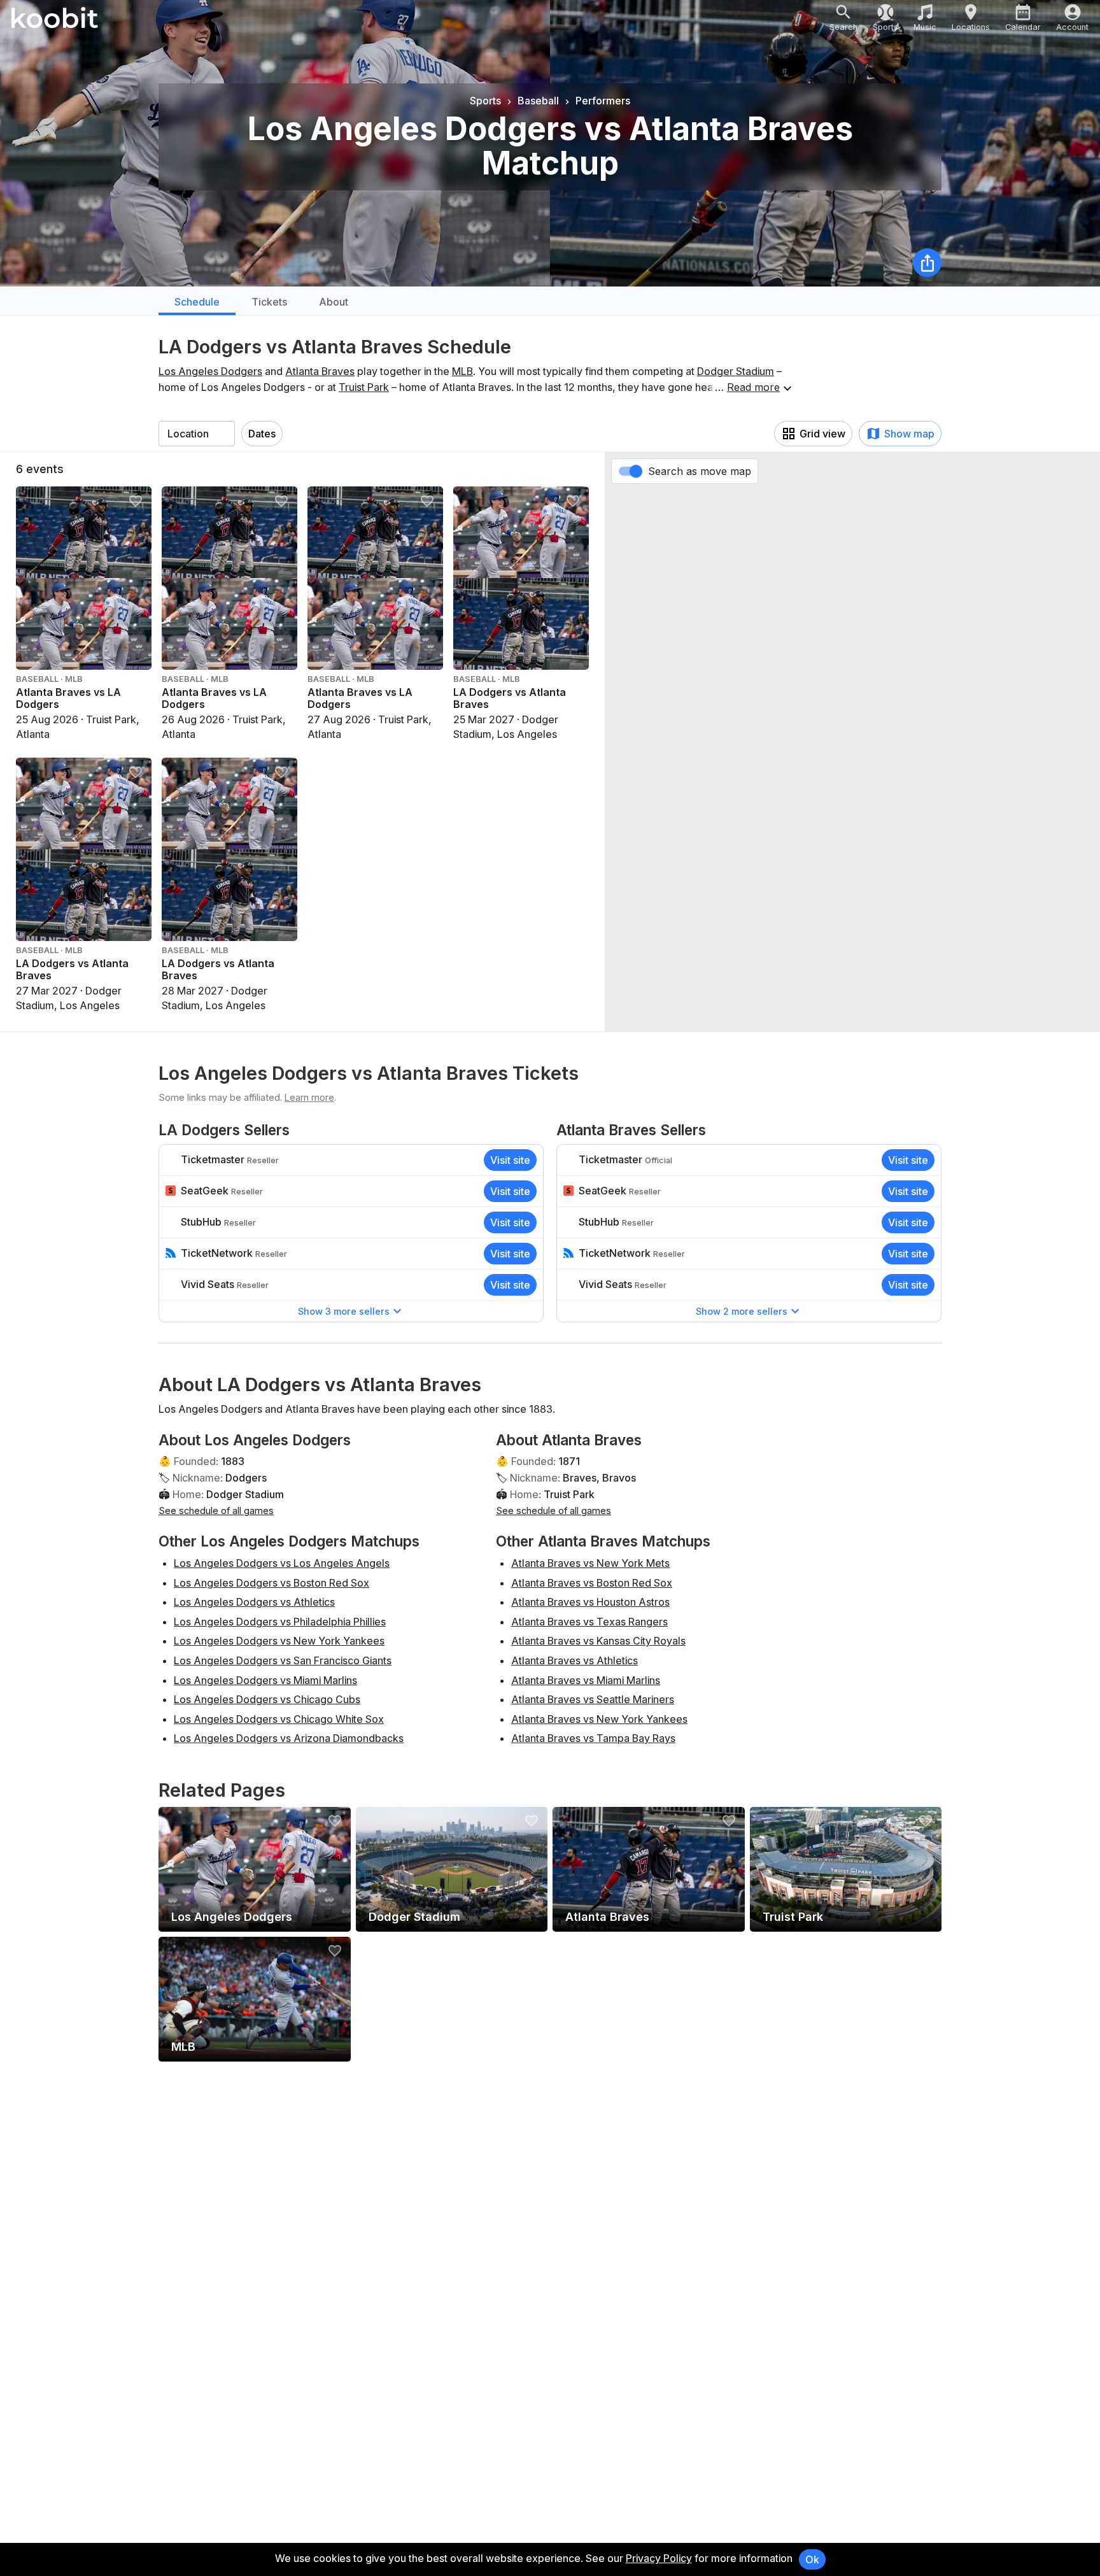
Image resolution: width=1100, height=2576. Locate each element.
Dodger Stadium (736, 371)
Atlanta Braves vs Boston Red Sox (592, 1583)
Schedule (197, 302)
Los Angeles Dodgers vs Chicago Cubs (267, 1699)
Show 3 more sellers (344, 1311)
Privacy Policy (659, 2558)
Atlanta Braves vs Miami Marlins (586, 1680)
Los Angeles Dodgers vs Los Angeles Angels (282, 1563)
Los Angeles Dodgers (210, 371)
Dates (262, 434)
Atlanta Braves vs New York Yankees (599, 1719)
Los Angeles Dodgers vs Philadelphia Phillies (280, 1622)
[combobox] (197, 434)
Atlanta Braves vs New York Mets (590, 1563)
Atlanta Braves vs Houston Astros (590, 1602)
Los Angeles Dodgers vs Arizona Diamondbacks (289, 1738)
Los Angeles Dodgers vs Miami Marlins (265, 1680)
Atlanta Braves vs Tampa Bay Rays (593, 1738)
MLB (462, 371)
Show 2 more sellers (742, 1311)
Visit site (510, 1160)
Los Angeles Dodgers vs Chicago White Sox (279, 1719)
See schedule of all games (216, 1511)
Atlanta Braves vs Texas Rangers (589, 1622)
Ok (812, 2559)
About (334, 302)
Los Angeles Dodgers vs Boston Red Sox (271, 1583)
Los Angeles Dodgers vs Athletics (254, 1602)
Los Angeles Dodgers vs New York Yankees (279, 1641)
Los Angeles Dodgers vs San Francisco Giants (283, 1660)
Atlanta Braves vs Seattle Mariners (593, 1699)
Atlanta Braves (320, 371)
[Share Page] (927, 263)
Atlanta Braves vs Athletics (575, 1660)
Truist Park (364, 387)
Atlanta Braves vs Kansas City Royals (598, 1641)
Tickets (269, 302)
